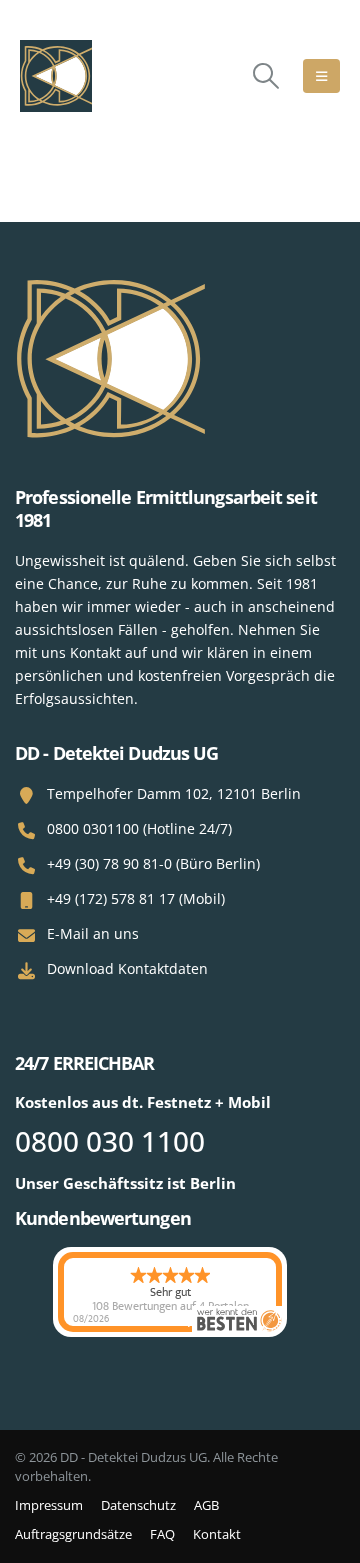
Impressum (49, 1505)
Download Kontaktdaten (127, 968)
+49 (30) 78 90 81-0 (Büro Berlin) (153, 863)
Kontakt (217, 1534)
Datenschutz (138, 1505)
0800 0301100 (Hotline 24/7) (139, 828)
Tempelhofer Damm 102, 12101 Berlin (174, 793)
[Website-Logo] (56, 76)
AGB (206, 1505)
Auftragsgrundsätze (73, 1534)
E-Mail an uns (93, 933)
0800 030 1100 (110, 1141)
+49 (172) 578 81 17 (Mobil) (136, 898)
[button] (266, 76)
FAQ (162, 1534)
